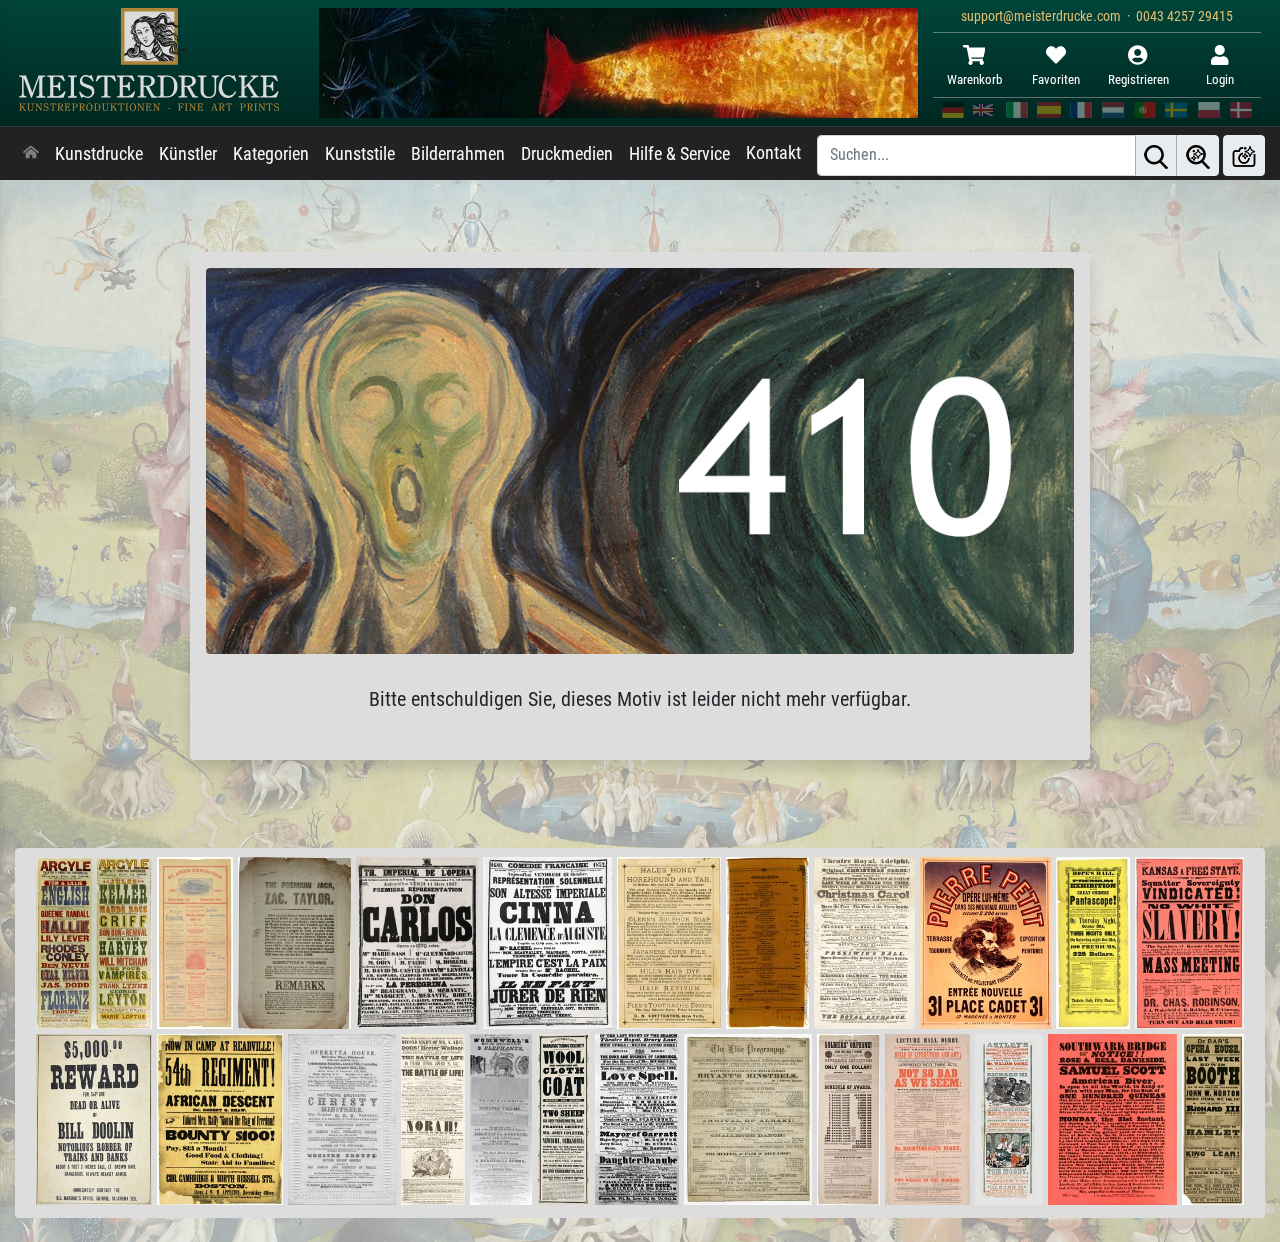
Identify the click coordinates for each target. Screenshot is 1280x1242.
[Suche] (1156, 155)
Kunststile (360, 154)
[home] (31, 154)
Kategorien (271, 154)
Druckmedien (567, 154)
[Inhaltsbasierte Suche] (1198, 155)
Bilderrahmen (458, 154)
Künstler (188, 154)
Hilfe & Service (679, 154)
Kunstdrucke (99, 154)
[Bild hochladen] (1244, 155)
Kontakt (773, 153)
